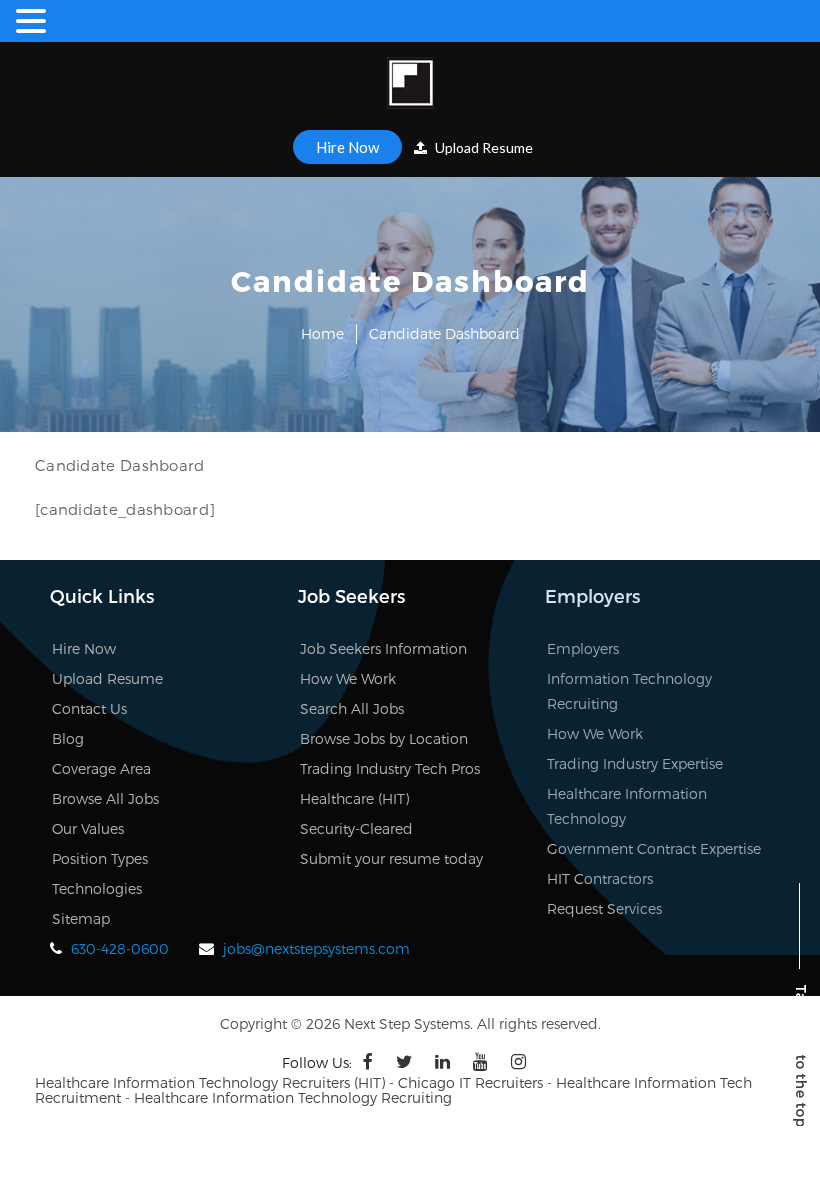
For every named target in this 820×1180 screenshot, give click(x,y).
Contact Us (89, 708)
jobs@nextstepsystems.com (316, 948)
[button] (34, 21)
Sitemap (81, 918)
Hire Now (347, 147)
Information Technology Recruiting (629, 691)
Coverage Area (101, 768)
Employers (583, 648)
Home (322, 333)
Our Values (88, 828)
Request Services (604, 908)
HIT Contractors (600, 878)
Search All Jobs (352, 708)
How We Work (348, 678)
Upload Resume (482, 147)
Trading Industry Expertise (635, 763)
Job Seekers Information (383, 648)
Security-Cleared (356, 828)
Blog (68, 738)
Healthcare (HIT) (354, 798)
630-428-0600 (120, 948)
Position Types (100, 858)
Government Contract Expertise (654, 848)
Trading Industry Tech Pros (390, 768)
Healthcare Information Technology (627, 806)
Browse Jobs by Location (384, 738)
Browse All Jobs (105, 798)
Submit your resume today (391, 858)
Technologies (97, 888)
